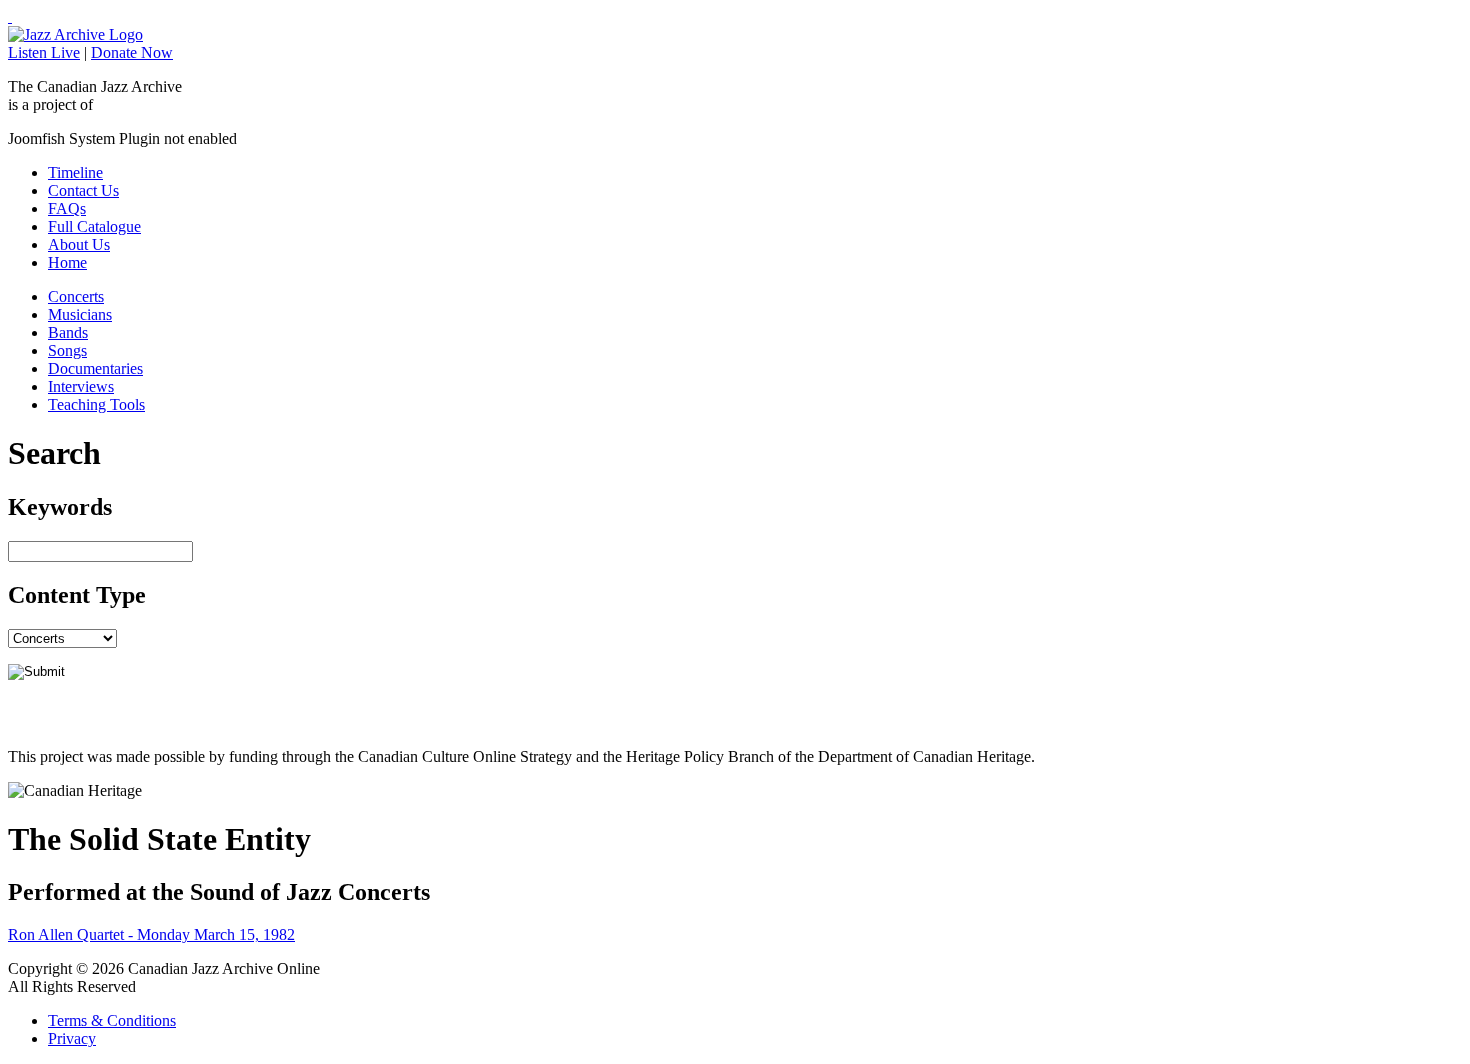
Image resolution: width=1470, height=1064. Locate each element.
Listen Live (44, 52)
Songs (67, 350)
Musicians (80, 314)
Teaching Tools (96, 404)
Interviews (81, 386)
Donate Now (132, 52)
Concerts (76, 296)
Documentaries (95, 368)
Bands (68, 332)
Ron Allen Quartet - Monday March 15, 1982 (151, 934)
